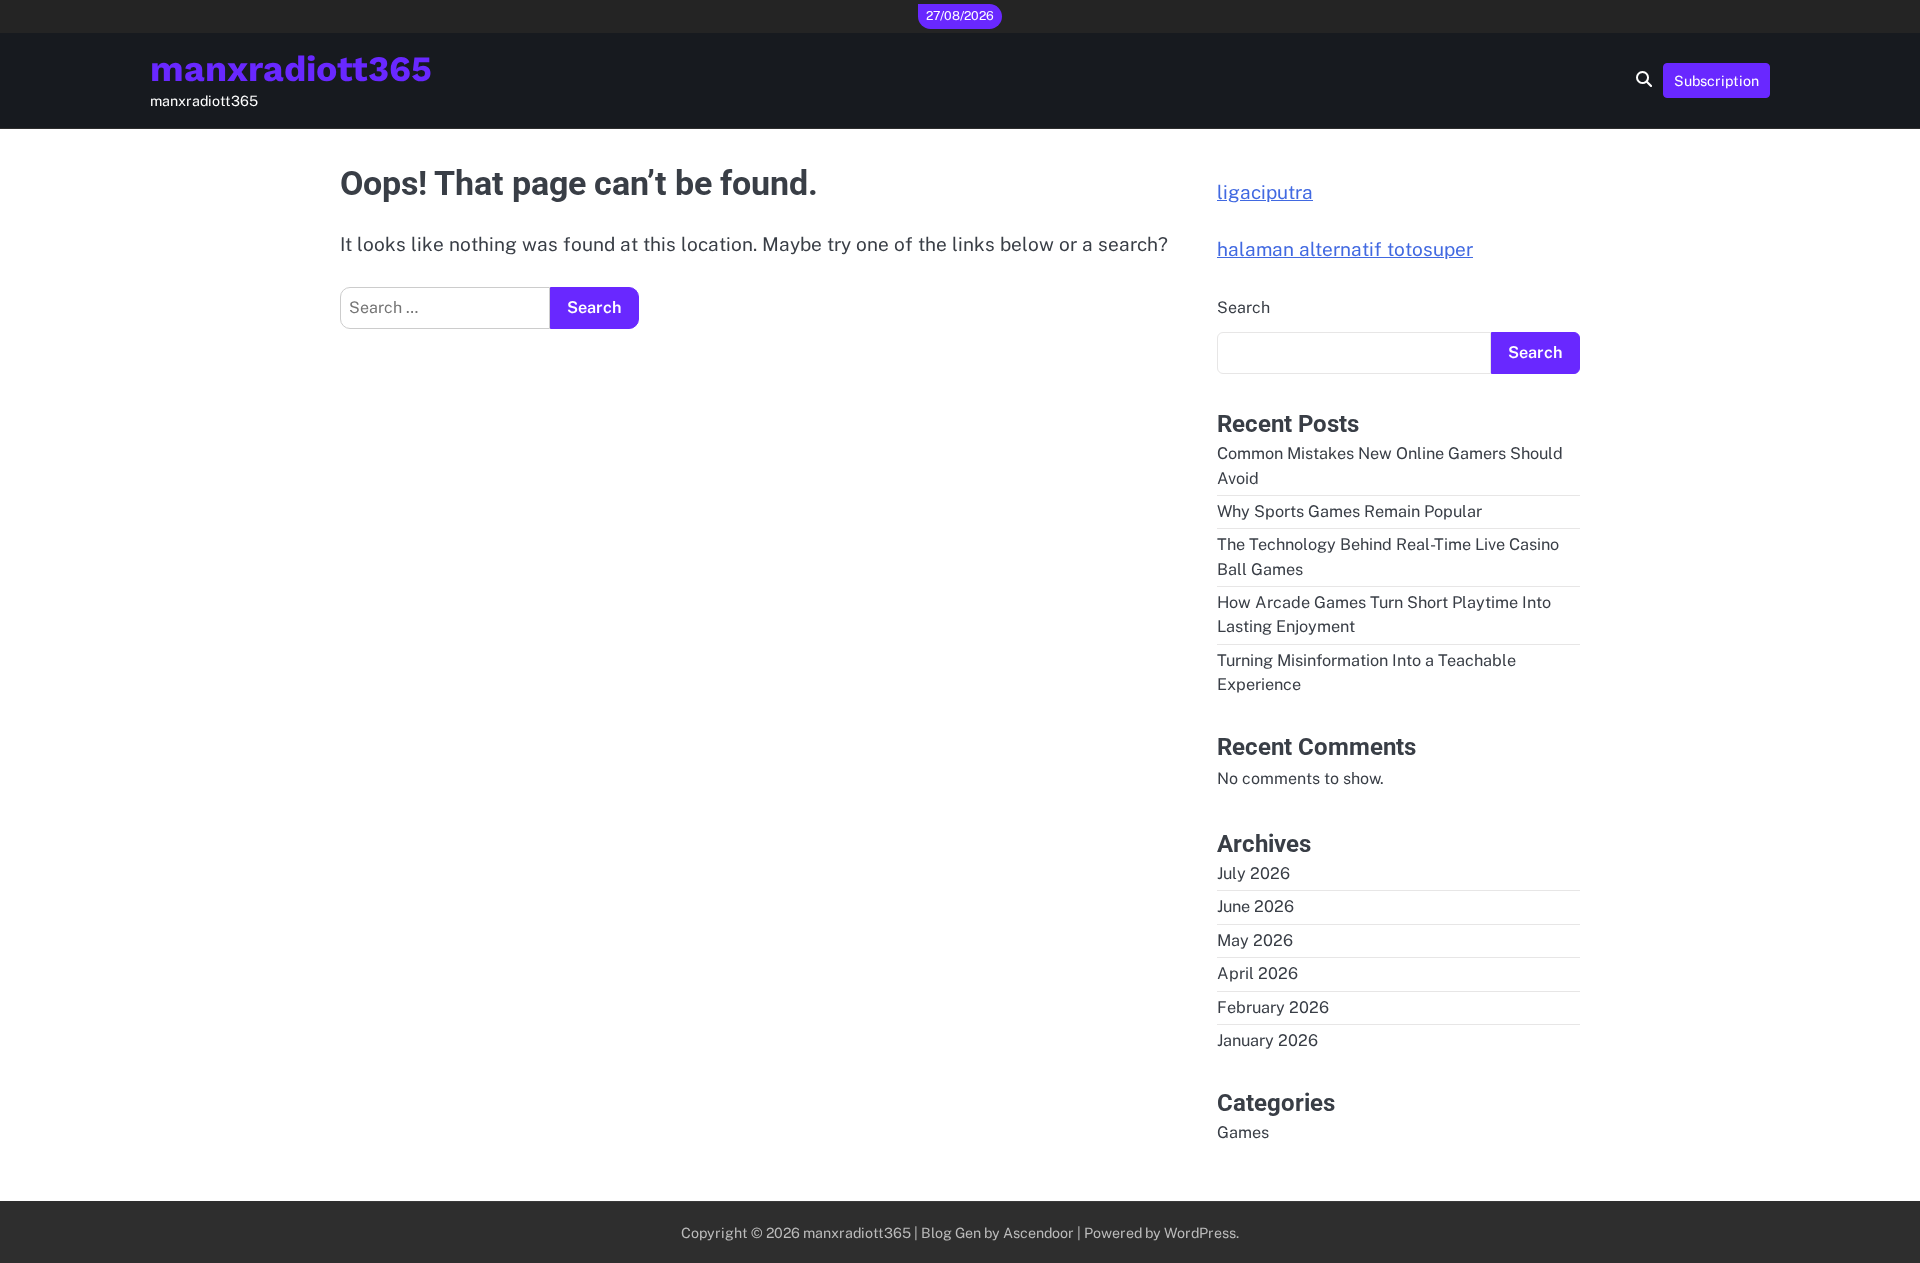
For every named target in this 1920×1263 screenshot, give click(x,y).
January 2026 (1267, 1040)
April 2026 (1257, 973)
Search (1243, 307)
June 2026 (1255, 906)
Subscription (1716, 80)
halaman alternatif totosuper (1345, 249)
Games (1243, 1132)
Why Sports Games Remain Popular (1349, 511)
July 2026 (1253, 873)
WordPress (1200, 1232)
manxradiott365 (291, 69)
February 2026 (1273, 1007)
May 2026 (1255, 940)
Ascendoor (1038, 1232)
